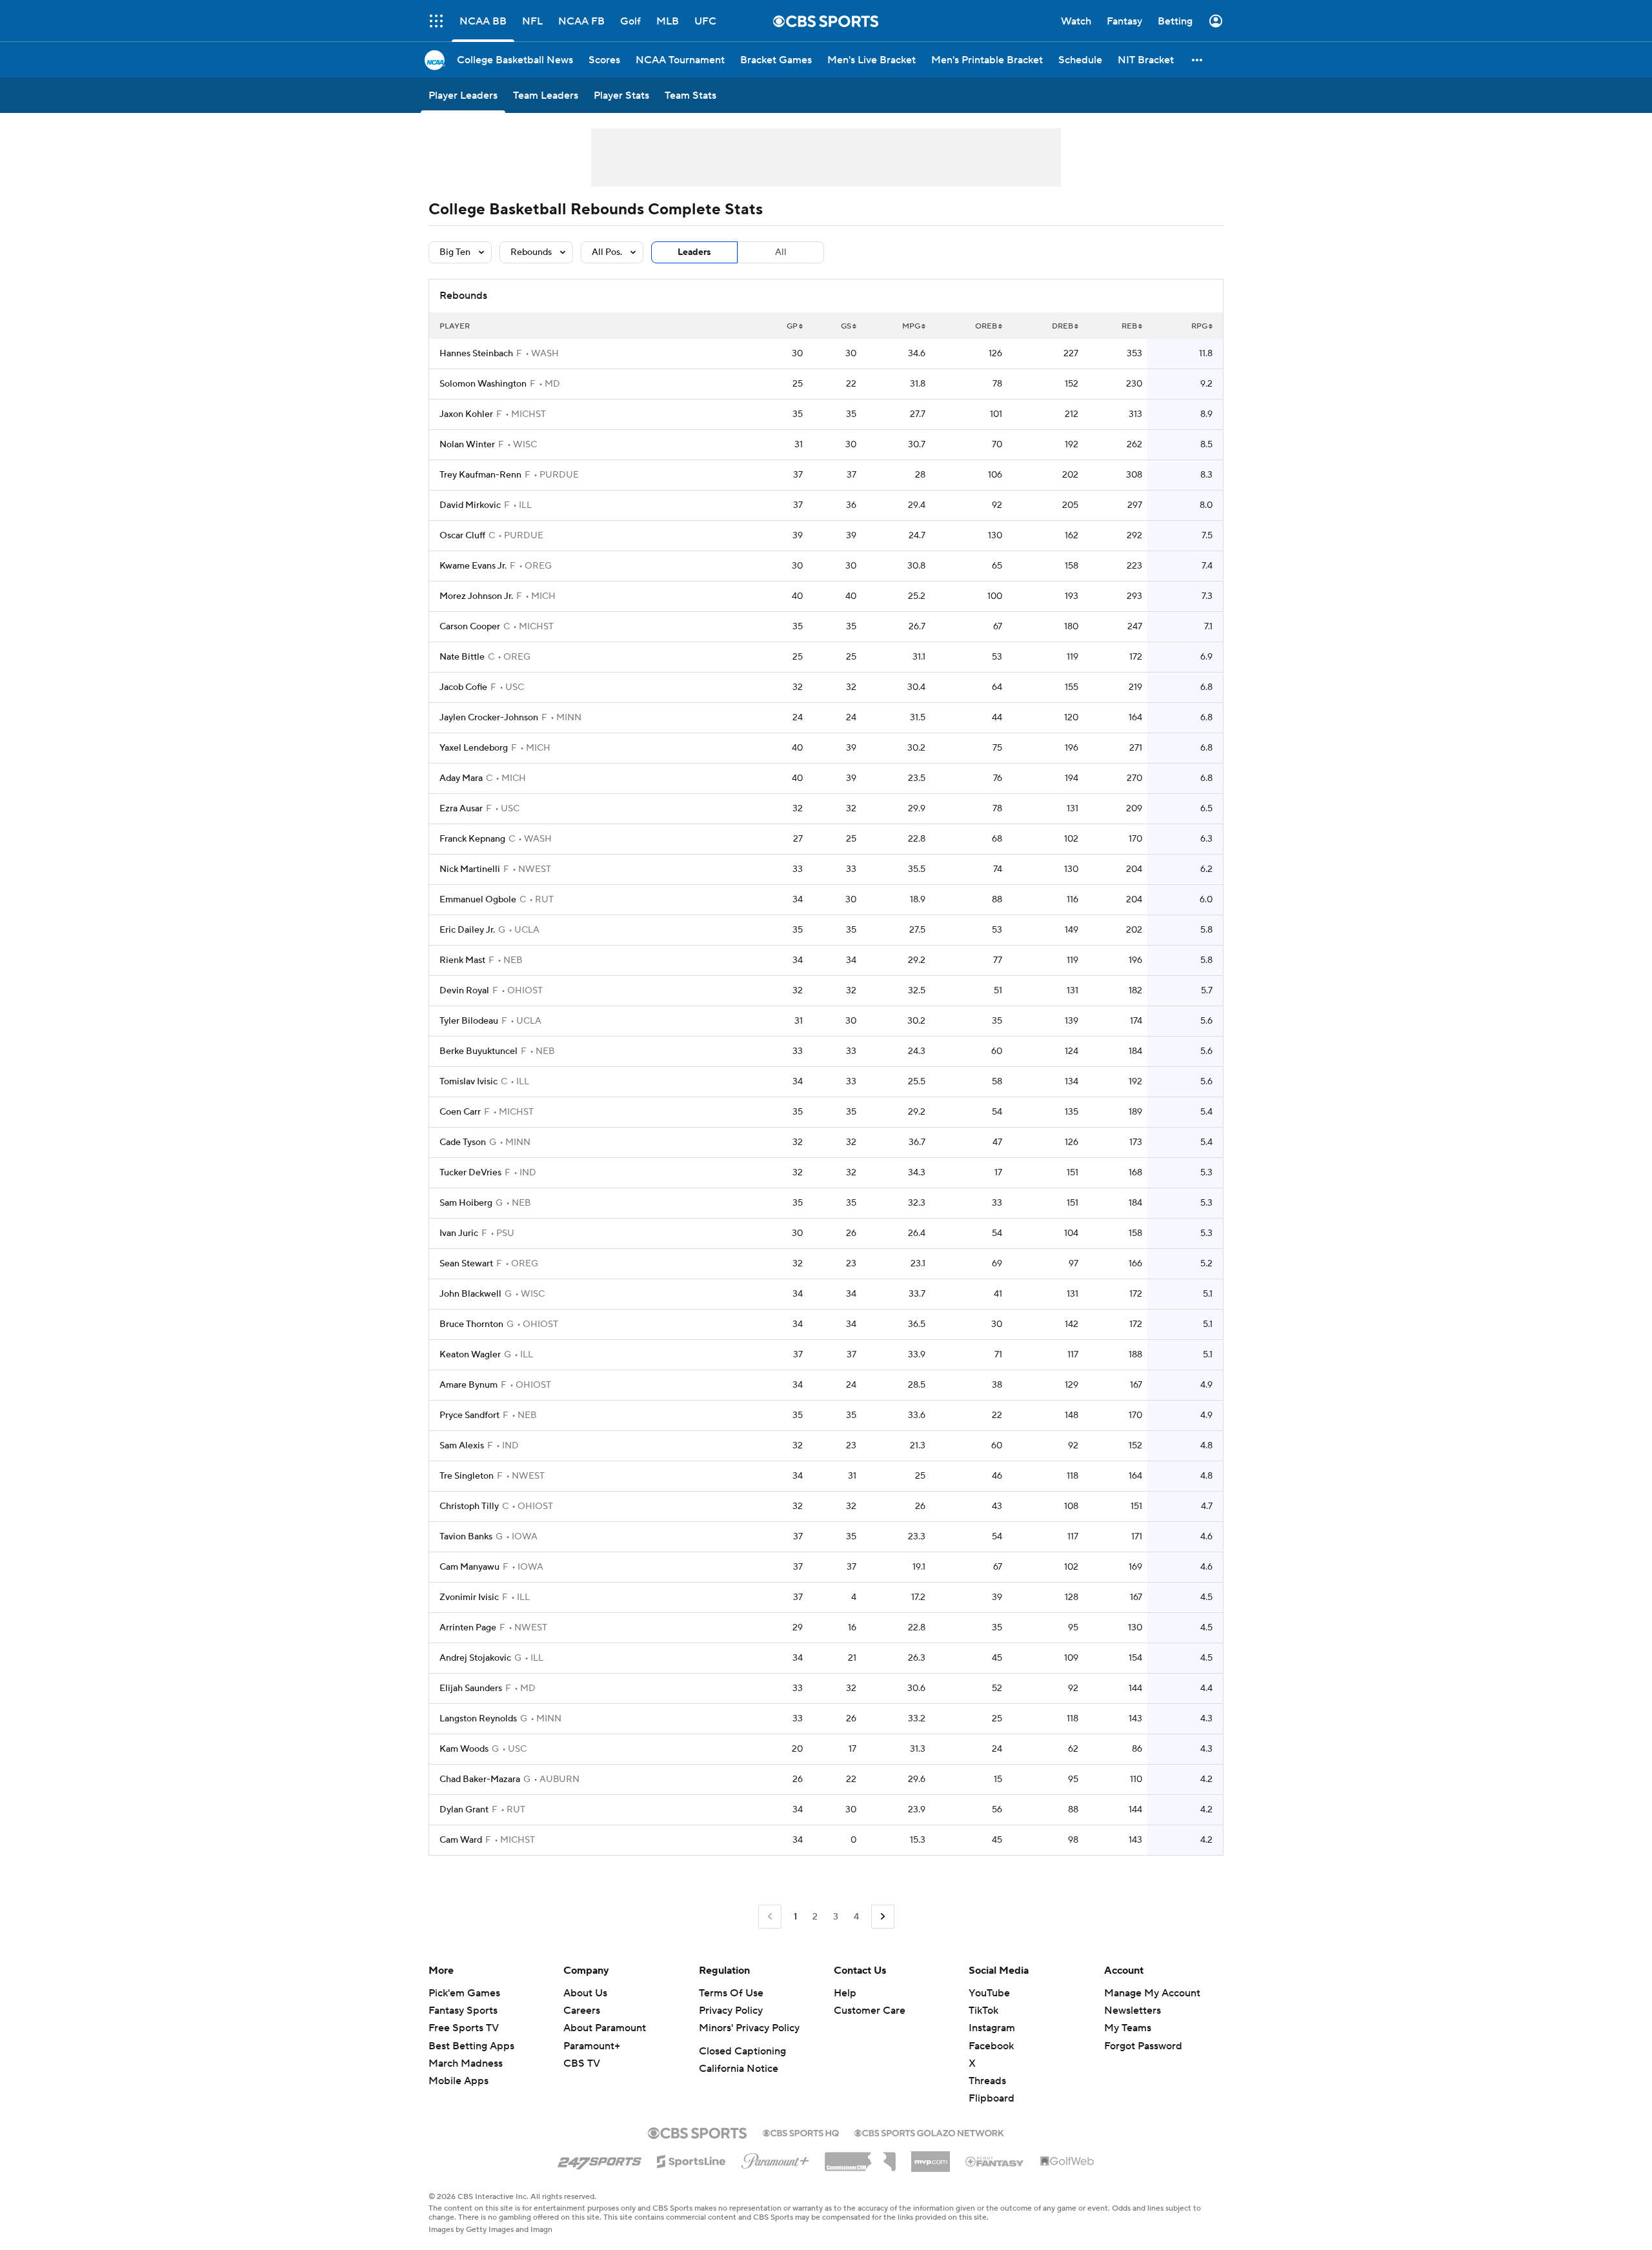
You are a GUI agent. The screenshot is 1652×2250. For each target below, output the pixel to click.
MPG (911, 326)
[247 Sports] (599, 2159)
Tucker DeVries (470, 1173)
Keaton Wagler (470, 1355)
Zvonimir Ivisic (469, 1597)
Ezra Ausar (461, 809)
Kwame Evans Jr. (473, 566)
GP (792, 326)
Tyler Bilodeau (469, 1021)
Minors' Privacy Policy (749, 2028)
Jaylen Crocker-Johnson (489, 718)
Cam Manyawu (469, 1567)
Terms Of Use (731, 1993)
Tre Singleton (467, 1476)
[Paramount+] (775, 2158)
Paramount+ (592, 2046)
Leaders (694, 252)
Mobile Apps (458, 2081)
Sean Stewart (466, 1264)
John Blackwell (470, 1294)
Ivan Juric (459, 1233)
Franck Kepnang (472, 839)
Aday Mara (461, 778)
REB (1129, 326)
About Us (585, 1993)
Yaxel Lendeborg (474, 748)
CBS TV (582, 2063)
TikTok (983, 2011)
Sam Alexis (462, 1446)
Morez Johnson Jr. (476, 596)
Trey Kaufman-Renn (480, 475)
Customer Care (870, 2011)
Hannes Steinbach (476, 354)
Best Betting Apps (471, 2046)
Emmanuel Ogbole (478, 900)
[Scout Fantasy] (995, 2161)
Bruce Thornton (471, 1324)
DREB (1063, 326)
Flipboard (992, 2098)
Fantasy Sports (463, 2011)
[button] (1198, 60)
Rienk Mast (462, 960)
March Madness (466, 2063)
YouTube (989, 1993)
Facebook (991, 2046)
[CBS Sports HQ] (801, 2132)
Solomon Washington (483, 384)
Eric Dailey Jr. (467, 930)
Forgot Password (1143, 2046)
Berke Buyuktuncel (478, 1051)
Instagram (992, 2028)
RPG (1199, 326)
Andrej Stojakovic (475, 1658)
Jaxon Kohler (466, 414)
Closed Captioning (742, 2051)
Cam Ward (461, 1840)
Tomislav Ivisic (468, 1082)
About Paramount (605, 2028)
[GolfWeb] (1067, 2162)
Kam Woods (464, 1749)
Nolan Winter (467, 445)
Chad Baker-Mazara (480, 1779)
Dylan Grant (464, 1810)
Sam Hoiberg (466, 1203)
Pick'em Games (464, 1993)
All (781, 252)
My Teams (1128, 2028)
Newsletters (1133, 2011)
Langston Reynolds (478, 1719)
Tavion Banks (466, 1537)
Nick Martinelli (470, 869)
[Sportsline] (691, 2160)
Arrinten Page (468, 1628)
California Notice (739, 2069)
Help (845, 1993)
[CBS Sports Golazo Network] (929, 2132)
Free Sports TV (464, 2028)
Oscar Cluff (462, 536)
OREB (986, 326)
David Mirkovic (470, 505)
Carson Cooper (470, 627)
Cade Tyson (463, 1142)
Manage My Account (1152, 1993)
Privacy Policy (731, 2011)
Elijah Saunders (471, 1688)
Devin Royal (464, 991)
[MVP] (931, 2156)
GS (846, 326)
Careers (582, 2011)
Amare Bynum (468, 1385)
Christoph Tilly (469, 1506)
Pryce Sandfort (469, 1415)
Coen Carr (460, 1112)
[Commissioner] (860, 2157)
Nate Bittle (462, 657)
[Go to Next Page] (883, 1917)
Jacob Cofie (463, 687)
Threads (987, 2081)
